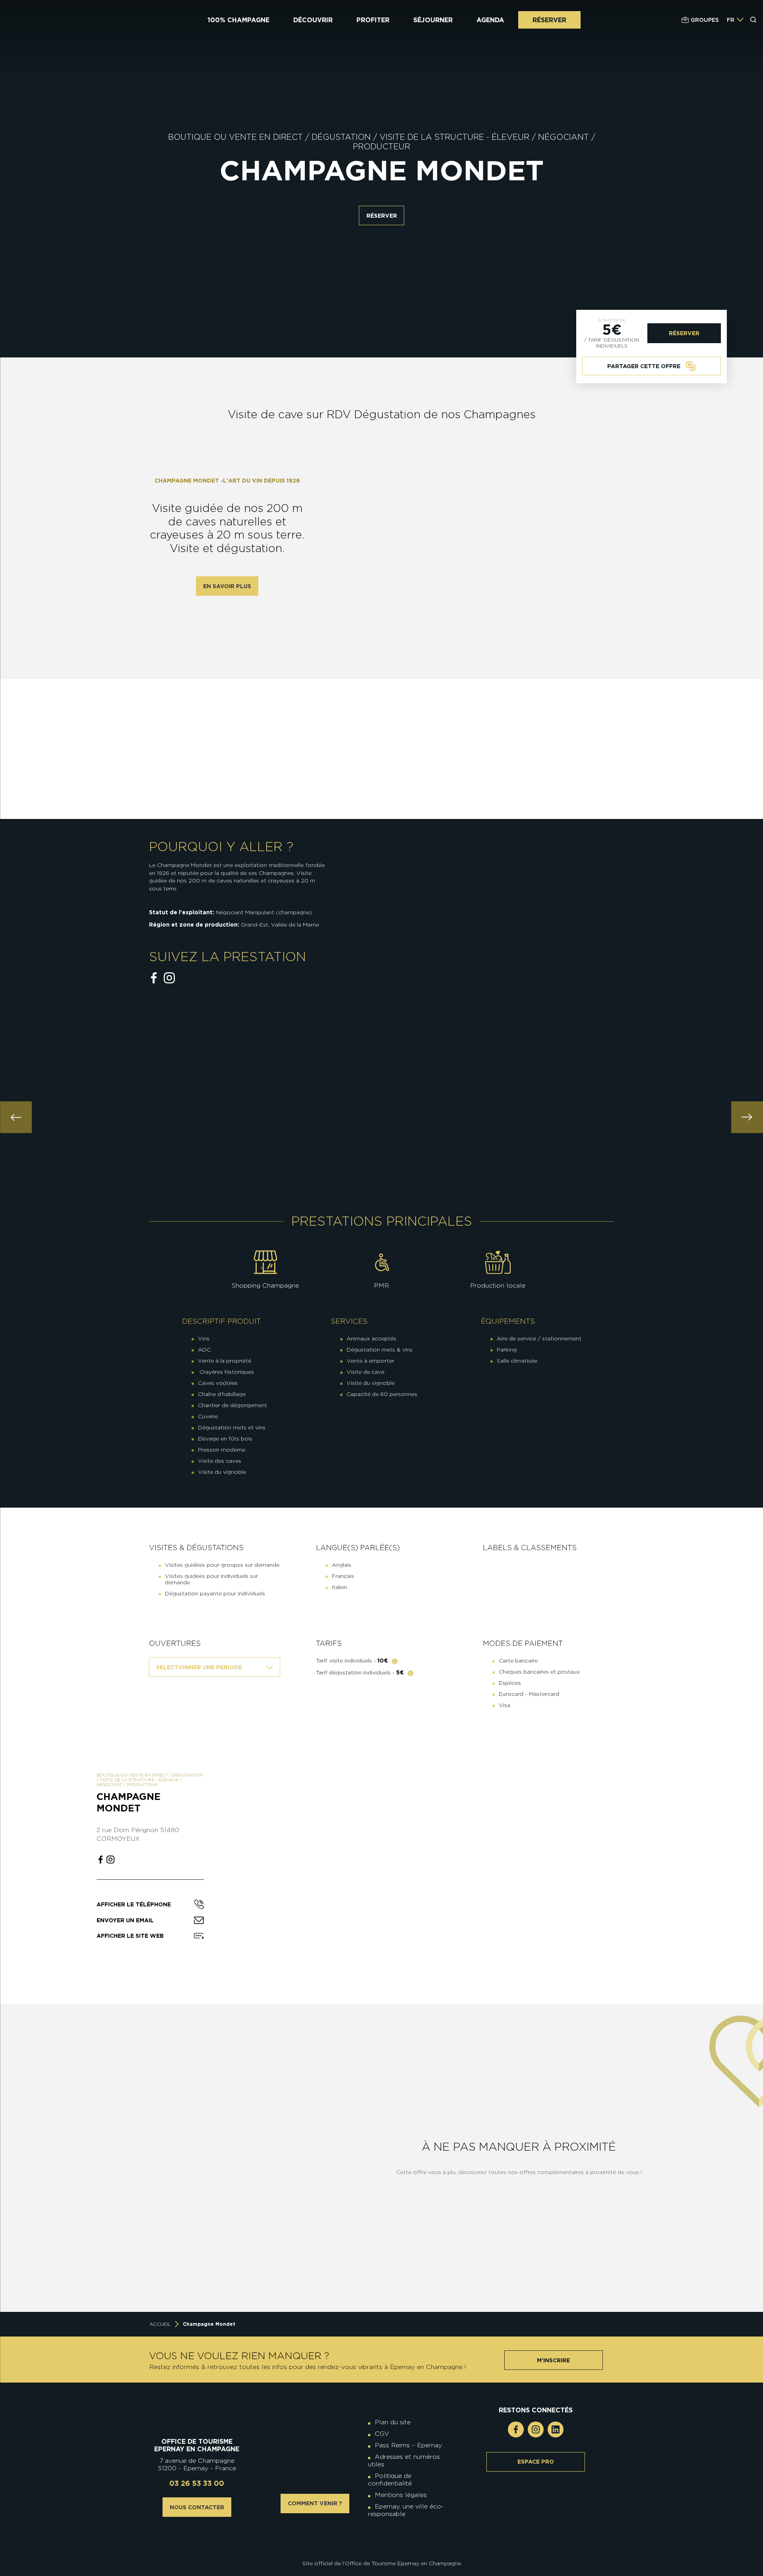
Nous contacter (197, 2507)
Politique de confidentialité (390, 2479)
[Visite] (395, 1662)
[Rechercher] (753, 20)
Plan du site (393, 2422)
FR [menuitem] (731, 20)
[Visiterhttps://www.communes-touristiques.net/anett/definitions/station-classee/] (383, 2535)
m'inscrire (553, 2360)
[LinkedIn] (556, 2429)
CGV (382, 2434)
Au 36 (298, 2261)
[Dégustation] (411, 1674)
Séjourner (433, 20)
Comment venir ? (315, 2503)
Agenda (490, 20)
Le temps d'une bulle (118, 2261)
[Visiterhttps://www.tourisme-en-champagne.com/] (383, 2541)
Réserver (549, 20)
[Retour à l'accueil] (197, 2418)
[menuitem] (731, 20)
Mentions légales (401, 2495)
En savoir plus (227, 586)
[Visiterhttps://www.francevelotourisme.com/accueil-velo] (387, 2535)
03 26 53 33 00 (197, 2483)
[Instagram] (536, 2429)
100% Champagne (238, 20)
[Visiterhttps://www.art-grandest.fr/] (380, 2541)
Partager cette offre (644, 366)
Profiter (373, 20)
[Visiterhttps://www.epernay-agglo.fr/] (387, 2541)
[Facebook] (516, 2429)
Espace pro (536, 2462)
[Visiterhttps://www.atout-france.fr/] (376, 2541)
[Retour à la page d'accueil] (54, 20)
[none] (735, 20)
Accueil (160, 2324)
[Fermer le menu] (754, 51)
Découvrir (313, 20)
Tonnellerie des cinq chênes (298, 2136)
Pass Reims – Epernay (408, 2445)
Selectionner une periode (199, 1667)
